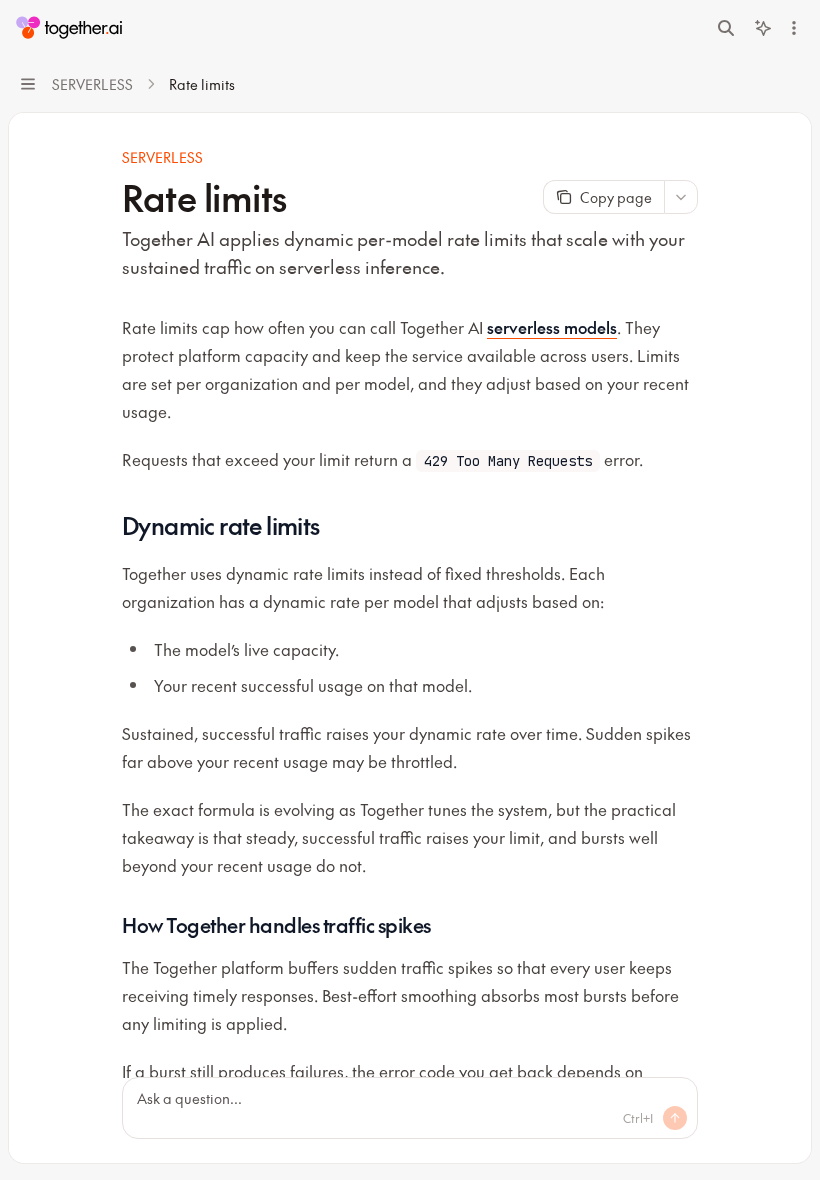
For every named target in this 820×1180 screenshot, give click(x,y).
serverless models (552, 327)
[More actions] (794, 28)
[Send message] (675, 1118)
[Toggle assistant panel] (763, 28)
